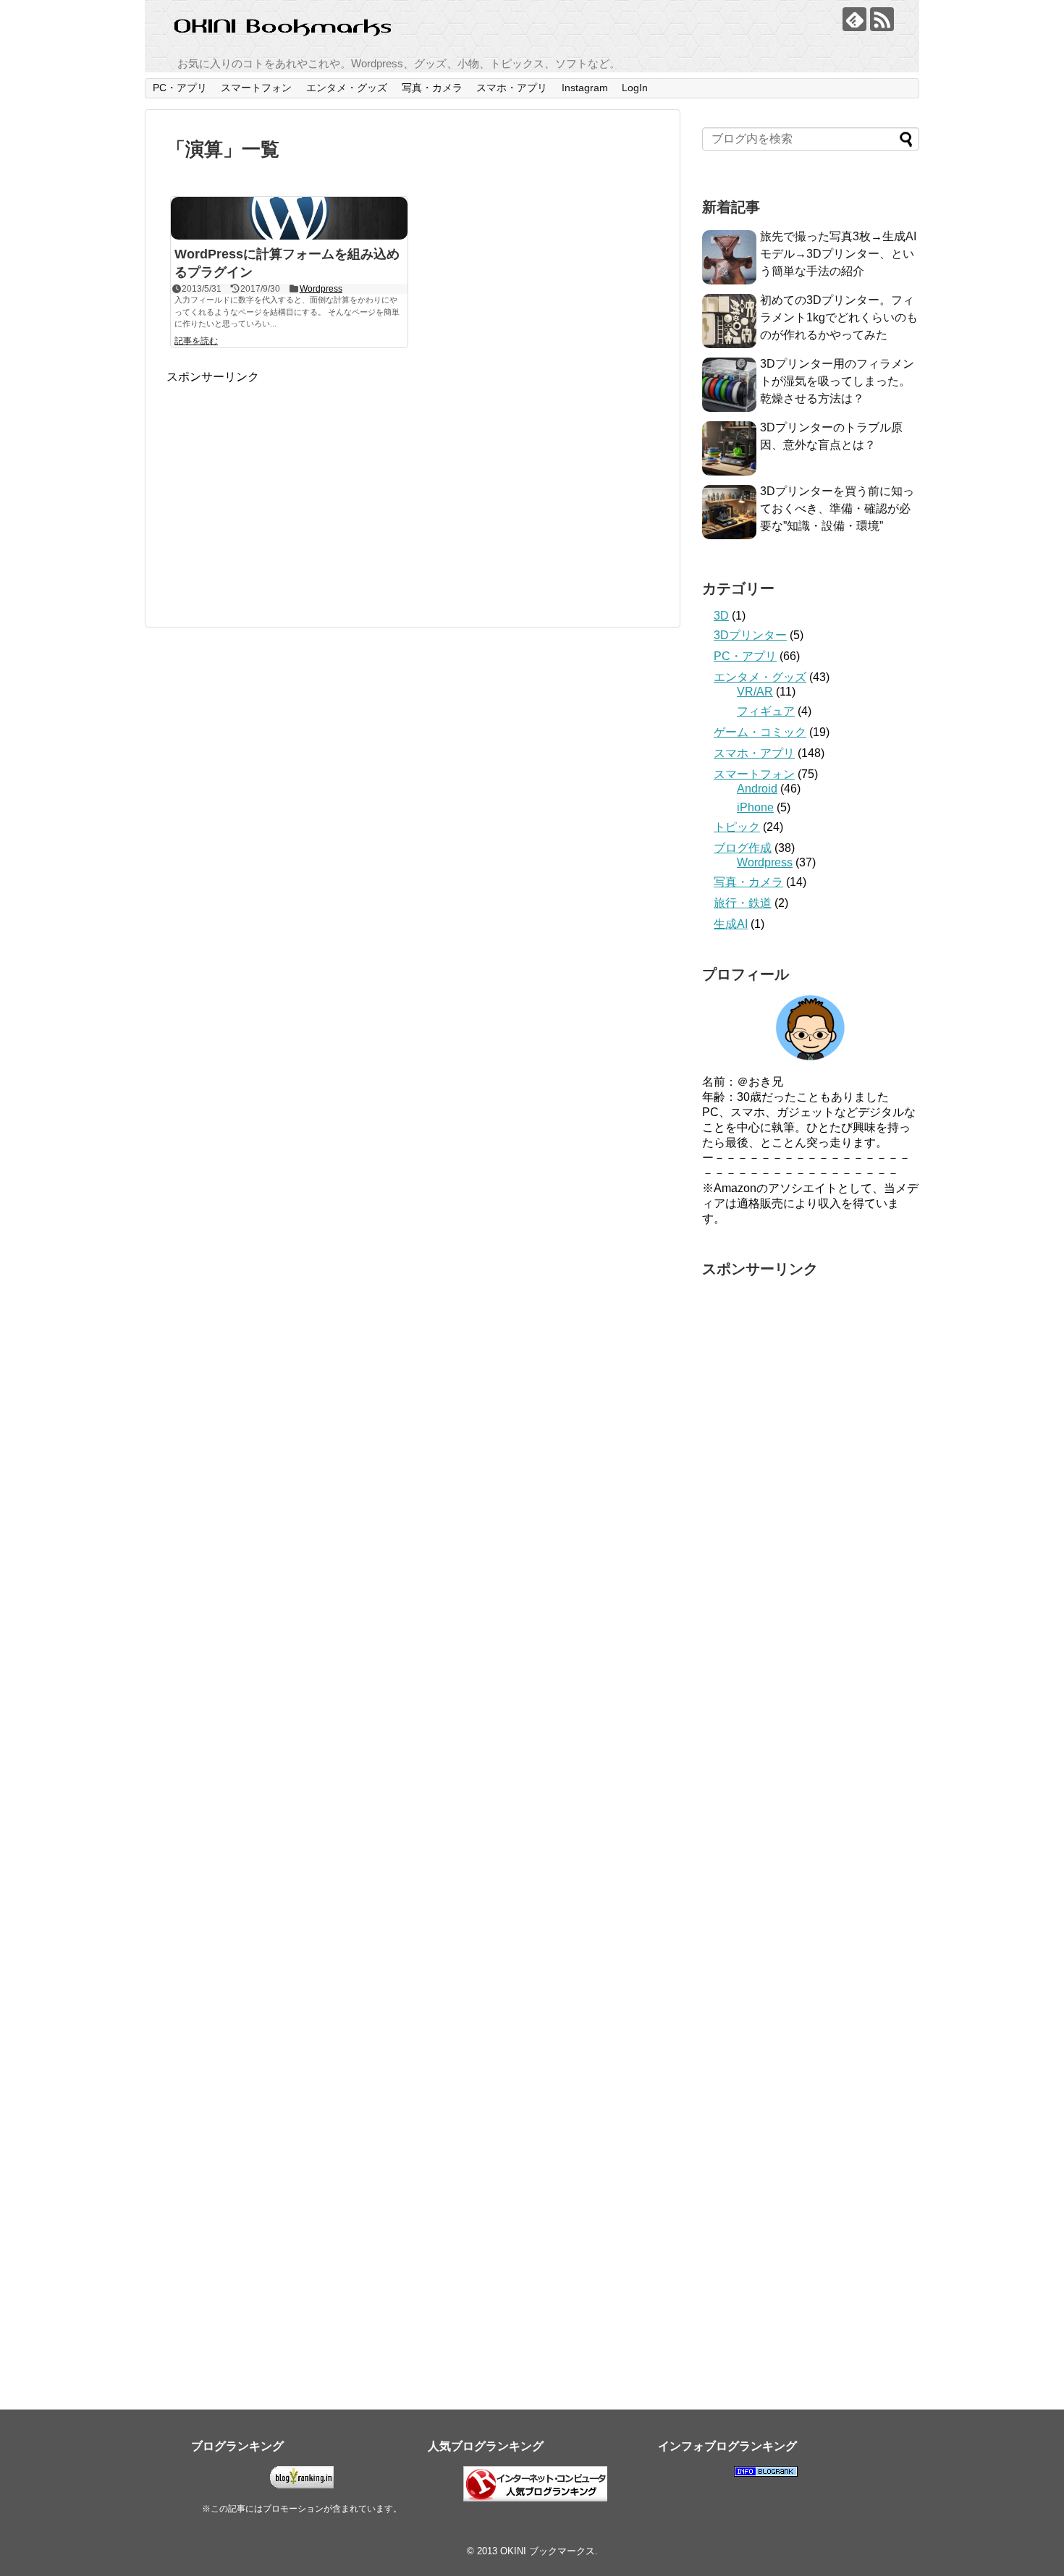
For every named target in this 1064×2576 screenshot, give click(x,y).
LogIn (635, 88)
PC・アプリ (180, 88)
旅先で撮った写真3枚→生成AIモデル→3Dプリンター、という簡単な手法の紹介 (838, 254)
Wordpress (321, 289)
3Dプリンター (750, 635)
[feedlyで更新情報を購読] (854, 19)
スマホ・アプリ (512, 88)
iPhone (755, 807)
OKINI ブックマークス (548, 2551)
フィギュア (766, 711)
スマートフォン (256, 88)
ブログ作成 (743, 848)
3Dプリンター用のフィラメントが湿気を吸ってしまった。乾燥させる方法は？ (837, 381)
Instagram (585, 88)
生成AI (731, 924)
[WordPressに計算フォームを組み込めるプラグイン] (289, 218)
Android (757, 789)
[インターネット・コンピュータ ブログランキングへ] (536, 2498)
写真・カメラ (432, 88)
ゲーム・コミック (760, 732)
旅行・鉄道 (743, 903)
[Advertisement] (288, 486)
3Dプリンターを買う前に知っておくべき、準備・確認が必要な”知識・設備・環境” (837, 508)
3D (721, 616)
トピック (737, 827)
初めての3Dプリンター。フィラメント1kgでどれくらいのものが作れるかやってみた (839, 317)
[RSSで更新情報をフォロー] (882, 19)
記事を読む (196, 341)
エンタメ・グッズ (347, 88)
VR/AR (755, 692)
